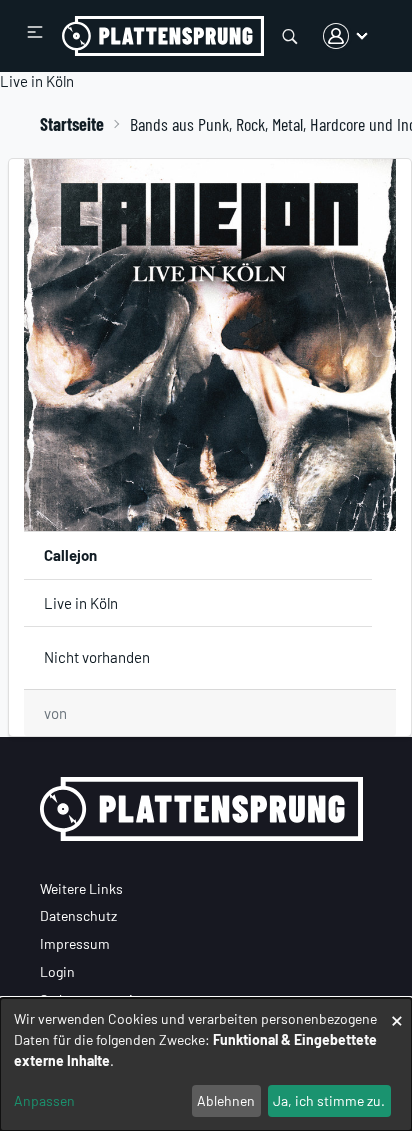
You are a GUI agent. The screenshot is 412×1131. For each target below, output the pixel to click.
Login (57, 971)
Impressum (75, 943)
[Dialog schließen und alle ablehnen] (397, 1010)
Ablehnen (226, 1100)
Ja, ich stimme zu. (329, 1100)
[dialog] (206, 1064)
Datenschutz (78, 915)
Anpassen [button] (44, 1100)
